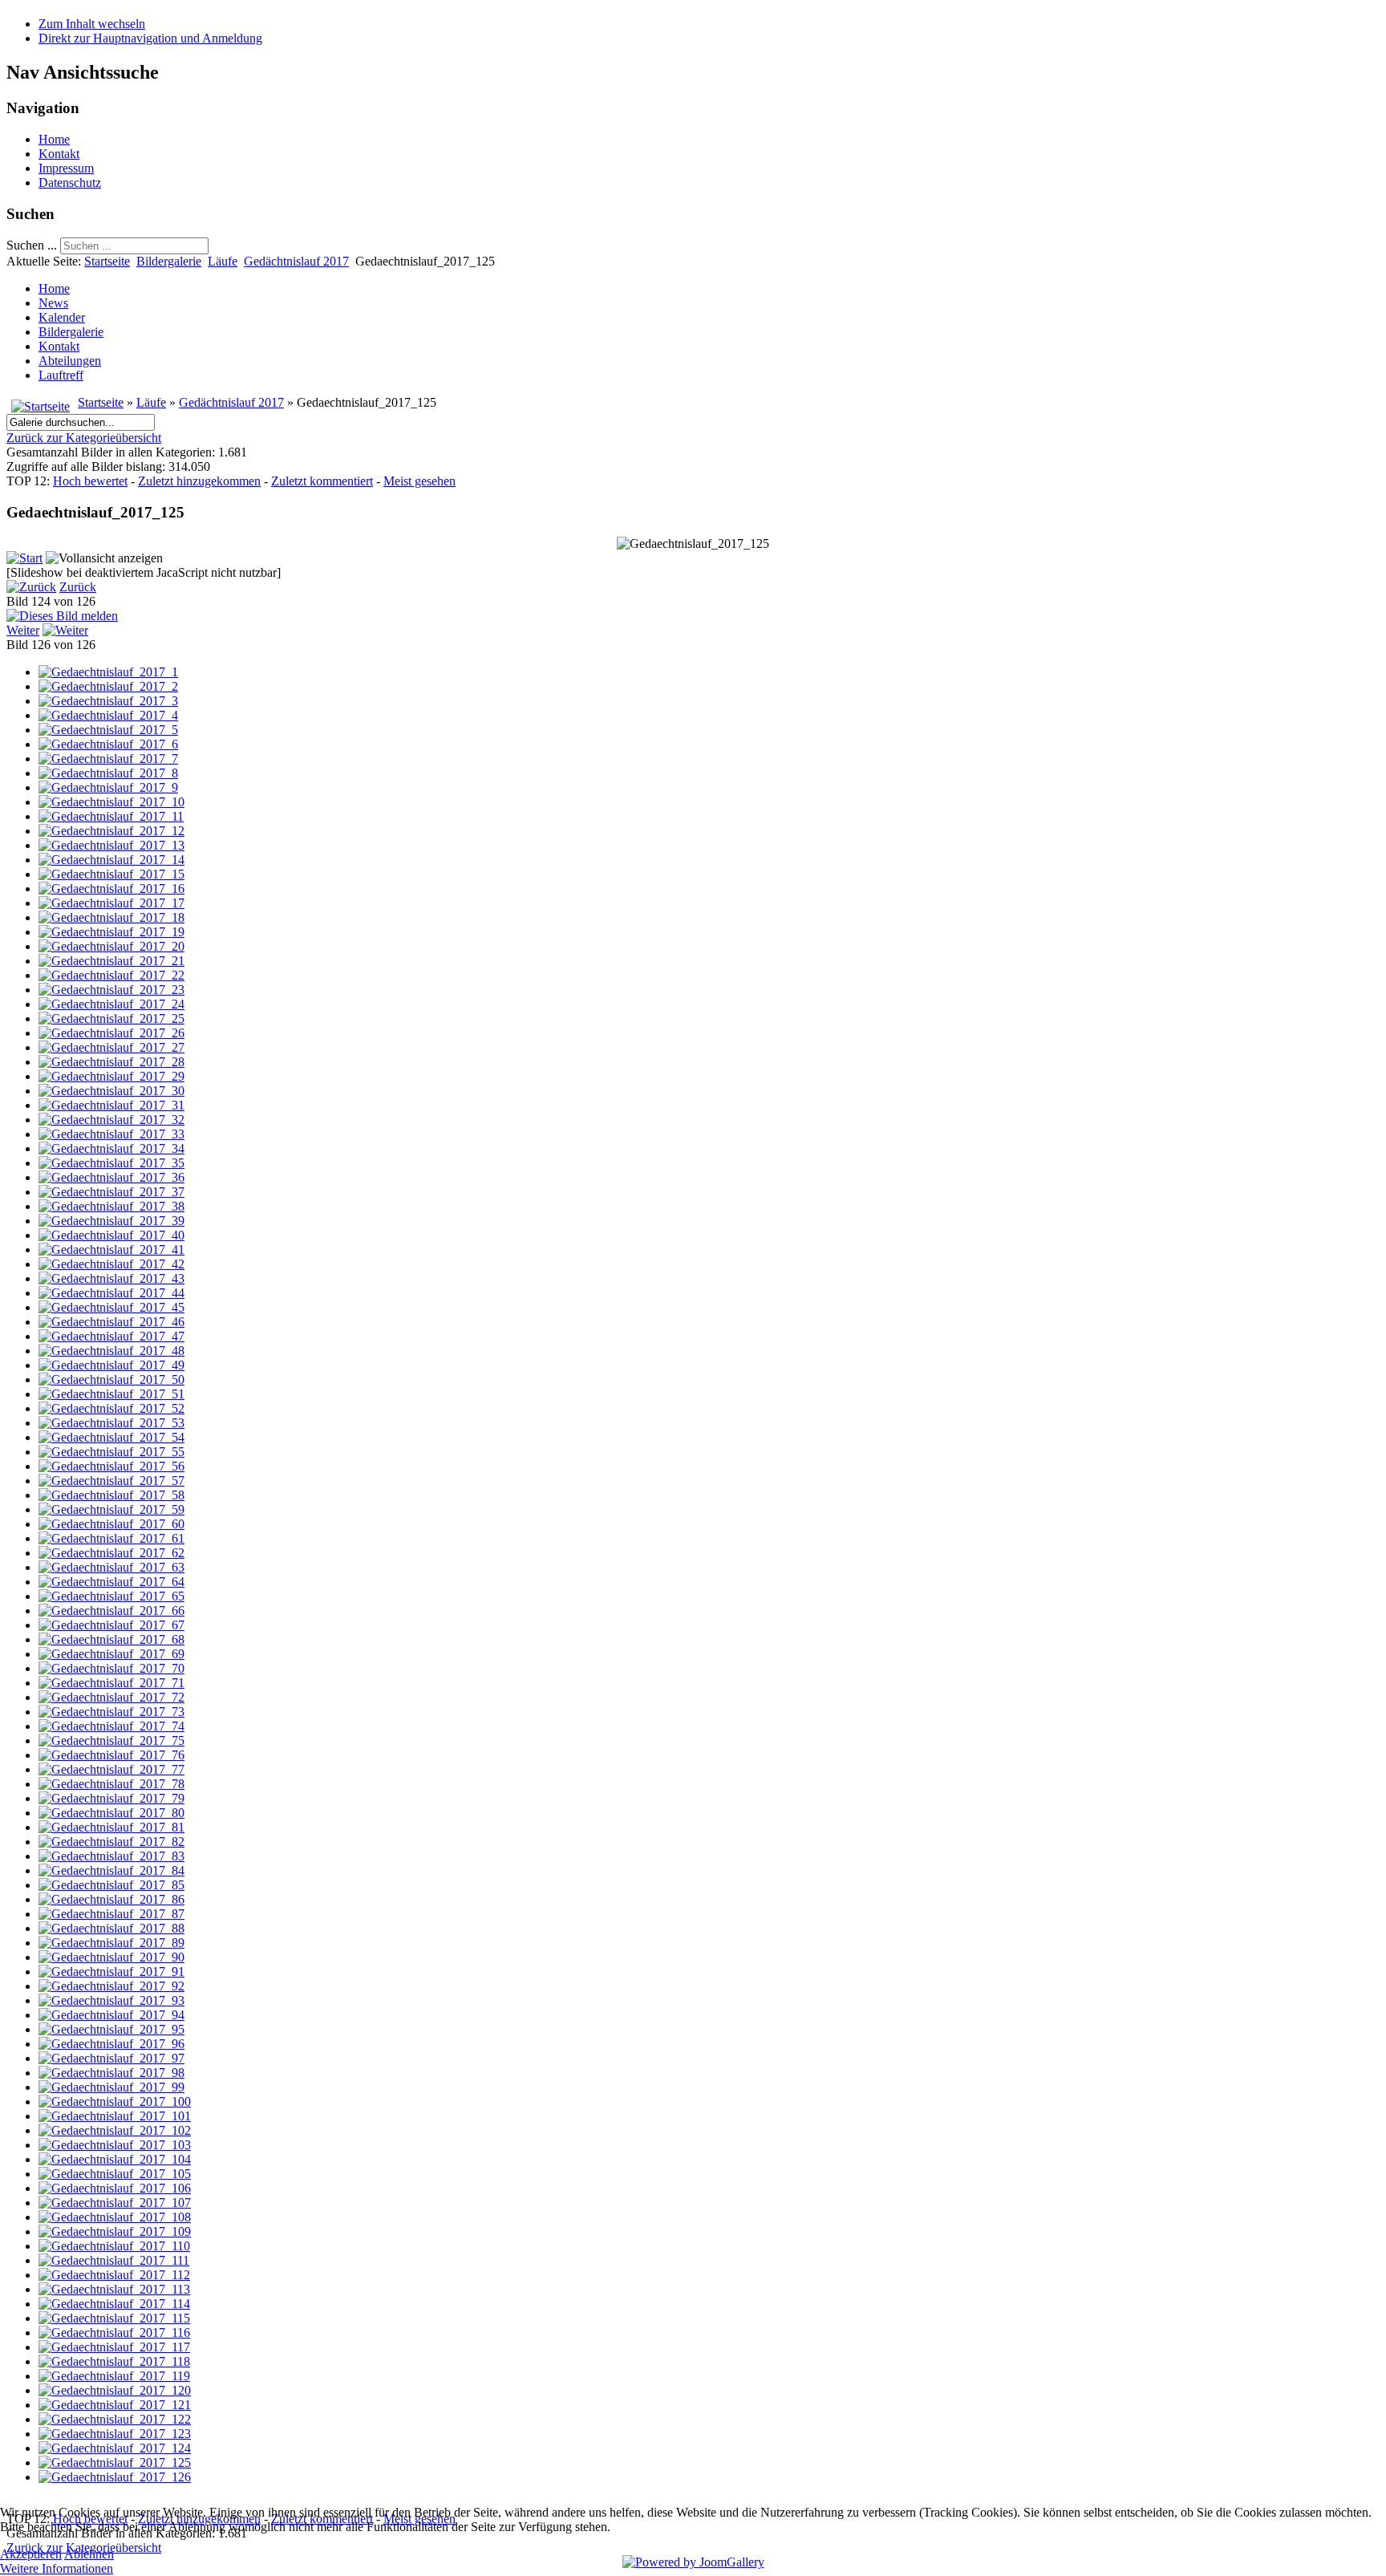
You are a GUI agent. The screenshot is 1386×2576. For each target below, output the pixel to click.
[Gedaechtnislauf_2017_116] (114, 2333)
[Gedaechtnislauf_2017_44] (111, 1293)
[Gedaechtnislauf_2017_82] (111, 1842)
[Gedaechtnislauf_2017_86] (111, 1899)
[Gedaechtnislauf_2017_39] (111, 1221)
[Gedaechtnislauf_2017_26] (111, 1033)
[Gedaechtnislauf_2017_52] (111, 1408)
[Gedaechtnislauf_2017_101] (115, 2116)
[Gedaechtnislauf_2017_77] (111, 1769)
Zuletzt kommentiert (322, 481)
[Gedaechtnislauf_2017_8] (108, 773)
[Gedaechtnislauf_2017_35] (111, 1163)
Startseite (107, 261)
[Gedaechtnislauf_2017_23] (111, 990)
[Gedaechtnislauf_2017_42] (111, 1264)
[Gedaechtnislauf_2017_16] (111, 888)
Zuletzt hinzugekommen (199, 481)
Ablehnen (89, 2554)
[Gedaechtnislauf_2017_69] (111, 1654)
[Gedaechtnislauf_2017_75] (111, 1740)
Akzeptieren (31, 2554)
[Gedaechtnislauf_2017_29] (111, 1076)
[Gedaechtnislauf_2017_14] (111, 860)
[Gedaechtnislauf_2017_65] (111, 1596)
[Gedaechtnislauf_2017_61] (111, 1538)
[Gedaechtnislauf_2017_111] (114, 2260)
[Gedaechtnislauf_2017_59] (111, 1509)
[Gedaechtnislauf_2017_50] (111, 1379)
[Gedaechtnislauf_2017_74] (111, 1726)
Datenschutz (70, 183)
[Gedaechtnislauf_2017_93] (111, 2000)
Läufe (223, 261)
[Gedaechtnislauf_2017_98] (111, 2073)
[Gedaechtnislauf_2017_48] (111, 1351)
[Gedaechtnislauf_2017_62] (111, 1553)
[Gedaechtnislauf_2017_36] (111, 1177)
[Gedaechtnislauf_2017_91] (111, 1972)
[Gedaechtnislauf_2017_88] (111, 1928)
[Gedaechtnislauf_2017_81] (111, 1827)
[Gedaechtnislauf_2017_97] (111, 2058)
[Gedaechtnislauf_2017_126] (115, 2477)
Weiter (23, 630)
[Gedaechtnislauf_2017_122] (115, 2419)
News (53, 303)
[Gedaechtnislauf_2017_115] (114, 2318)
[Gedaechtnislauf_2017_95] (111, 2029)
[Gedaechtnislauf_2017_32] (111, 1120)
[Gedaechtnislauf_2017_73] (111, 1712)
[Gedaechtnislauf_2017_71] (111, 1683)
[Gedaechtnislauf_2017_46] (111, 1322)
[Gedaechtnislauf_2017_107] (115, 2203)
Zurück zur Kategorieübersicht (84, 438)
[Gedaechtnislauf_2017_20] (111, 946)
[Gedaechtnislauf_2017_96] (111, 2044)
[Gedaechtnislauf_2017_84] (111, 1870)
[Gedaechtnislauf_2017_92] (111, 1986)
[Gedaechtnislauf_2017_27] (111, 1047)
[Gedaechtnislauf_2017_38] (111, 1206)
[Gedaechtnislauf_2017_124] (115, 2448)
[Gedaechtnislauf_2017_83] (111, 1856)
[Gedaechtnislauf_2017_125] (115, 2462)
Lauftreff (61, 375)
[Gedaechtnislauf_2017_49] (111, 1365)
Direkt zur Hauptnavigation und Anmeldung (150, 38)
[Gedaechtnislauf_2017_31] (111, 1105)
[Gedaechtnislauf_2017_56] (111, 1466)
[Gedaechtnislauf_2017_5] (108, 730)
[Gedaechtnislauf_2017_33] (111, 1134)
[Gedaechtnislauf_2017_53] (111, 1423)
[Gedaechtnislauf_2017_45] (111, 1307)
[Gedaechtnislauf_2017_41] (111, 1249)
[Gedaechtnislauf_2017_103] (115, 2145)
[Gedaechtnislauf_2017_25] (111, 1018)
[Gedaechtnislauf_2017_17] (111, 903)
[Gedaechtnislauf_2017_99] (111, 2087)
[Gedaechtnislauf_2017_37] (111, 1192)
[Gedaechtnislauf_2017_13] (111, 845)
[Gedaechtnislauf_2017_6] (108, 744)
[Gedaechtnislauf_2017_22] (111, 975)
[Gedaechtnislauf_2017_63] (111, 1567)
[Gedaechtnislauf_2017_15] (111, 874)
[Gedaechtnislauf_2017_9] (108, 787)
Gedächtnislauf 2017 (296, 261)
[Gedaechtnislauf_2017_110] (114, 2246)
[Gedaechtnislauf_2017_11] (111, 816)
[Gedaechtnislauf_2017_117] (114, 2347)
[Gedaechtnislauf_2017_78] (111, 1784)
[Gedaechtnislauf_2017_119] (114, 2376)
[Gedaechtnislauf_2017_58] (111, 1495)
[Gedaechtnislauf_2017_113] (114, 2289)
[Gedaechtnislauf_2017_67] (111, 1625)
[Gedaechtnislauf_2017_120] (115, 2390)
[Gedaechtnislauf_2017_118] (114, 2361)
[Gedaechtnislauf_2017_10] (111, 802)
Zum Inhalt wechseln (92, 24)
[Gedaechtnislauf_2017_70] (111, 1668)
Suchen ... (32, 245)
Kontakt (59, 154)
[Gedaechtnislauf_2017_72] (111, 1697)
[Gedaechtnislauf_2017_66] (111, 1611)
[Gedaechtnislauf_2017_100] (115, 2101)
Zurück (78, 587)
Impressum (66, 168)
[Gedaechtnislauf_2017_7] (108, 759)
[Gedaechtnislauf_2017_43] (111, 1278)
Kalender (62, 317)
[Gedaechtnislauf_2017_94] (111, 2015)
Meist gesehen (419, 481)
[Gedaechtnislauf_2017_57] (111, 1481)
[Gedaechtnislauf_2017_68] (111, 1639)
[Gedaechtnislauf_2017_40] (111, 1235)
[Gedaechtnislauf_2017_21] (111, 961)
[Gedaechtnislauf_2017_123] (115, 2434)
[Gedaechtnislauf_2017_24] (111, 1004)
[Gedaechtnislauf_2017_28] (111, 1062)
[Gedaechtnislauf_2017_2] (108, 686)
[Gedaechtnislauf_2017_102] (115, 2130)
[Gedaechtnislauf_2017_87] (111, 1914)
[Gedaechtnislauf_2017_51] (111, 1394)
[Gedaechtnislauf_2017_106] (115, 2188)
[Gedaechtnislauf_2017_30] (111, 1091)
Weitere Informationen (57, 2568)
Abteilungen (70, 361)
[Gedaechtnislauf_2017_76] (111, 1755)
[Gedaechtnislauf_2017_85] (111, 1885)
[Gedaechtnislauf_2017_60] (111, 1524)
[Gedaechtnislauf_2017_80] (111, 1813)
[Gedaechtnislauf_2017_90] (111, 1957)
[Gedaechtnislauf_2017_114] (114, 2304)
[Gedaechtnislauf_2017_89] (111, 1943)
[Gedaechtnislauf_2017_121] (115, 2405)
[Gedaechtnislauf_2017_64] (111, 1582)
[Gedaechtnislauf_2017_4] (108, 715)
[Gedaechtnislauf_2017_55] (111, 1452)
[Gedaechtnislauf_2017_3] (108, 701)
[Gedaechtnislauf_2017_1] (108, 672)
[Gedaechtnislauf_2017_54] (111, 1437)
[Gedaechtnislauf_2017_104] (115, 2159)
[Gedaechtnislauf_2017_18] (111, 917)
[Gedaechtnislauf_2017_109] (115, 2231)
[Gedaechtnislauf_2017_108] (115, 2217)
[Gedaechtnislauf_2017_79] (111, 1798)
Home (54, 139)
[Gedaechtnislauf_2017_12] (111, 831)
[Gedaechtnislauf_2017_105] (115, 2174)
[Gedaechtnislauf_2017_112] (114, 2275)
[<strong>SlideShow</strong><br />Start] (24, 558)
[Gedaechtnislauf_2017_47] (111, 1336)
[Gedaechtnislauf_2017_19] (111, 932)
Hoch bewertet (90, 481)
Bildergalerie (169, 261)
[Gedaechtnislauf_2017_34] (111, 1148)
